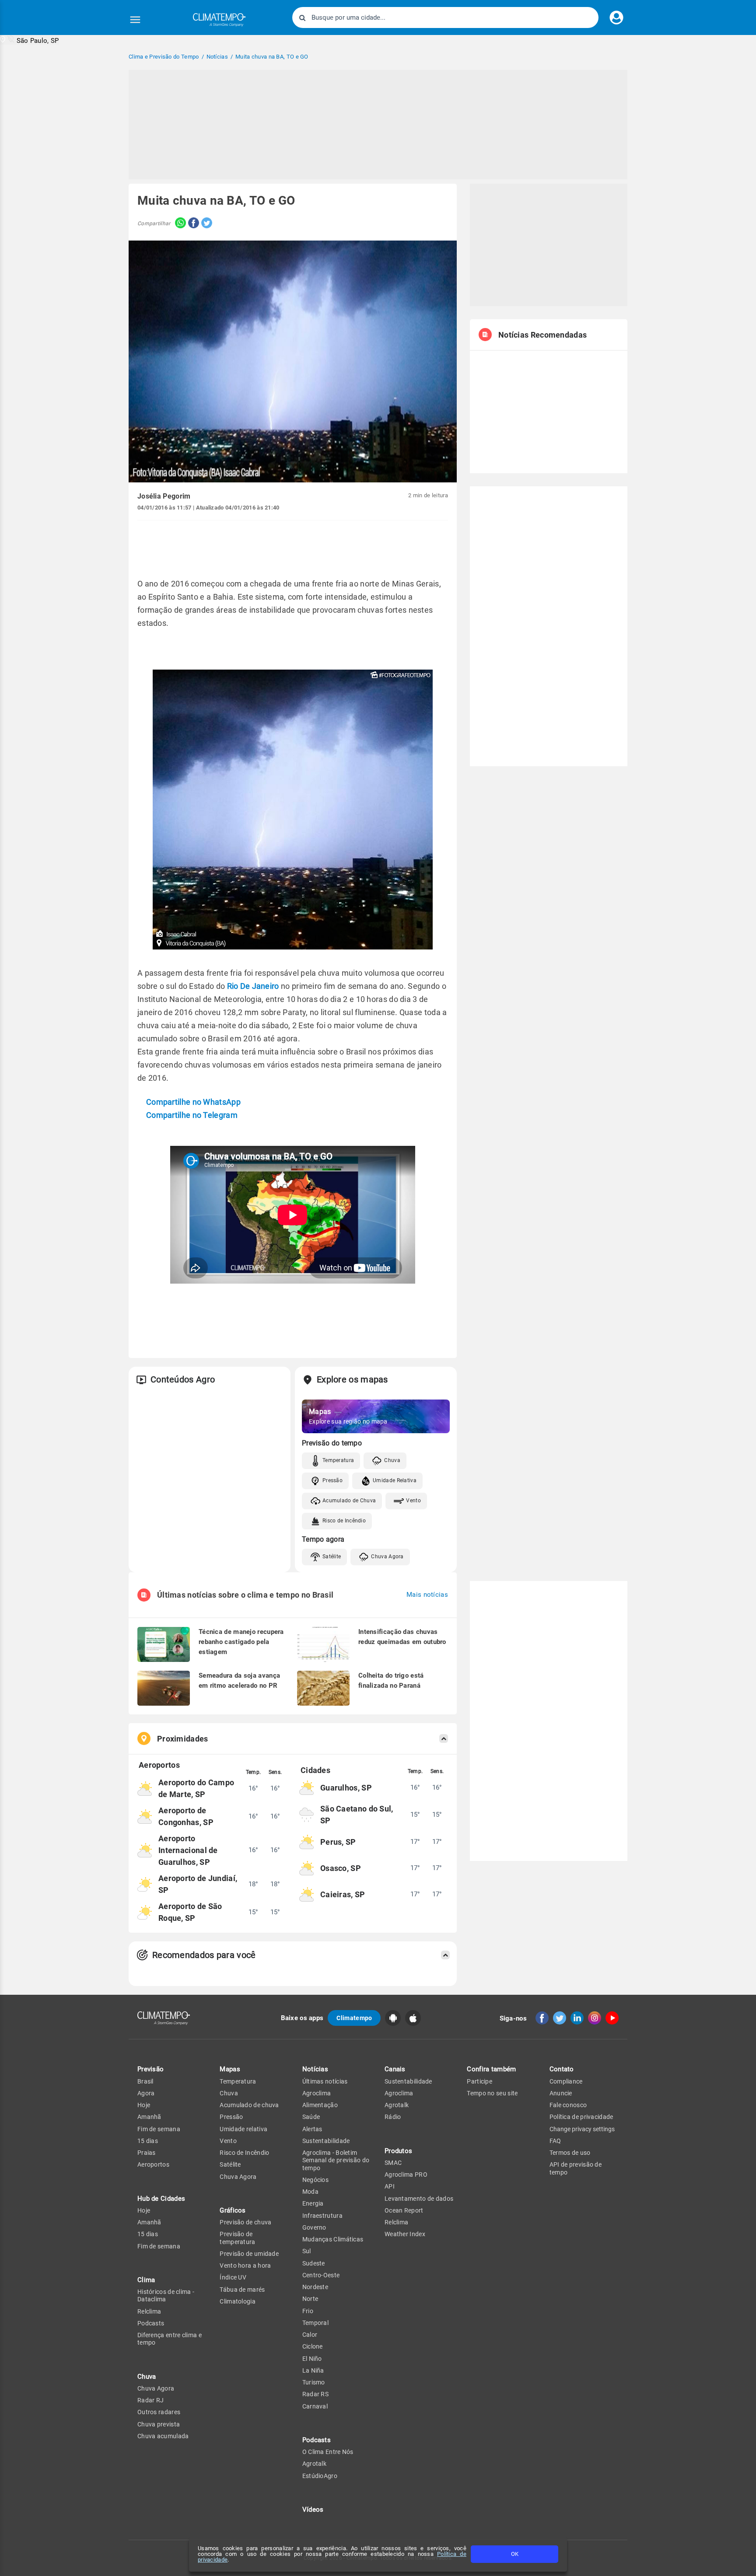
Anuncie (561, 2093)
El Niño (312, 2359)
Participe (479, 2081)
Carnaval (315, 2406)
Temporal (315, 2323)
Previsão (150, 2069)
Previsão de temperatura (237, 2238)
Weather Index (405, 2234)
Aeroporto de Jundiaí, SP (198, 1884)
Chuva (392, 1460)
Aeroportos (153, 2164)
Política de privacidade (581, 2117)
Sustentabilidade (326, 2141)
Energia (313, 2203)
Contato (562, 2069)
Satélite (332, 1557)
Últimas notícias (325, 2081)
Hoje (144, 2105)
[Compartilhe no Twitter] (206, 224)
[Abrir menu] (135, 20)
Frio (308, 2311)
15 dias (148, 2141)
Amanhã (149, 2117)
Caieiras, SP (343, 1894)
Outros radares (159, 2412)
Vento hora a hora (245, 2265)
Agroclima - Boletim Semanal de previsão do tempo (336, 2160)
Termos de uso (570, 2153)
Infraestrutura (322, 2216)
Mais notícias (427, 1595)
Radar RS (315, 2394)
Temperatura (338, 1460)
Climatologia (238, 2301)
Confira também (491, 2069)
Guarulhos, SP (346, 1788)
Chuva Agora (387, 1557)
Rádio (393, 2117)
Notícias (315, 2069)
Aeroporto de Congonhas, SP (186, 1816)
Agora (146, 2093)
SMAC (393, 2163)
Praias (147, 2153)
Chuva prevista (159, 2424)
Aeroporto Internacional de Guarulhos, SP (188, 1850)
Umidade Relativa (395, 1480)
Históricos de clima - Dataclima (166, 2295)
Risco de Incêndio (344, 1521)
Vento (413, 1501)
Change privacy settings (582, 2129)
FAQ (555, 2141)
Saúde (311, 2117)
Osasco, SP (341, 1868)
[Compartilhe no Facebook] (192, 224)
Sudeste (314, 2263)
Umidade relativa (243, 2129)
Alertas (312, 2129)
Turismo (314, 2382)
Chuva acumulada (163, 2436)
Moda (310, 2192)
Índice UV (233, 2277)
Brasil (145, 2081)
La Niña (313, 2370)
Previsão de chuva (245, 2222)
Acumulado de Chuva (349, 1501)
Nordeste (315, 2287)
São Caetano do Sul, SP (357, 1815)
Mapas (230, 2069)
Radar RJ (150, 2400)
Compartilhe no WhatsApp (193, 1102)
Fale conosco (568, 2105)
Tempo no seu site (492, 2093)
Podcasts (151, 2323)
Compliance (566, 2081)
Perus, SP (338, 1842)
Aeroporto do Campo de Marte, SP (196, 1788)
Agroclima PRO (406, 2175)
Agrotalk (314, 2464)
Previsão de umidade (249, 2254)
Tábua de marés (242, 2290)
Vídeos (313, 2510)
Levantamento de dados (419, 2199)
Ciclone (313, 2346)
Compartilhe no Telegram (192, 1115)
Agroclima (317, 2093)
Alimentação (320, 2105)
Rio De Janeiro (253, 986)
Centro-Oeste (321, 2275)
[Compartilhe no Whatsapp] (178, 224)
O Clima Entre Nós (328, 2452)
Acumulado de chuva (249, 2105)
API (390, 2186)
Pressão (332, 1480)
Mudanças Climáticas (333, 2239)
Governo (314, 2227)
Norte (310, 2299)
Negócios (315, 2180)
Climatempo (354, 2018)
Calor (310, 2335)
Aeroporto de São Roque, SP (190, 1912)
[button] (30, 40)
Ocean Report (404, 2210)
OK (515, 2554)
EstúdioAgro (320, 2476)
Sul (307, 2251)
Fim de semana (159, 2129)
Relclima (149, 2311)
